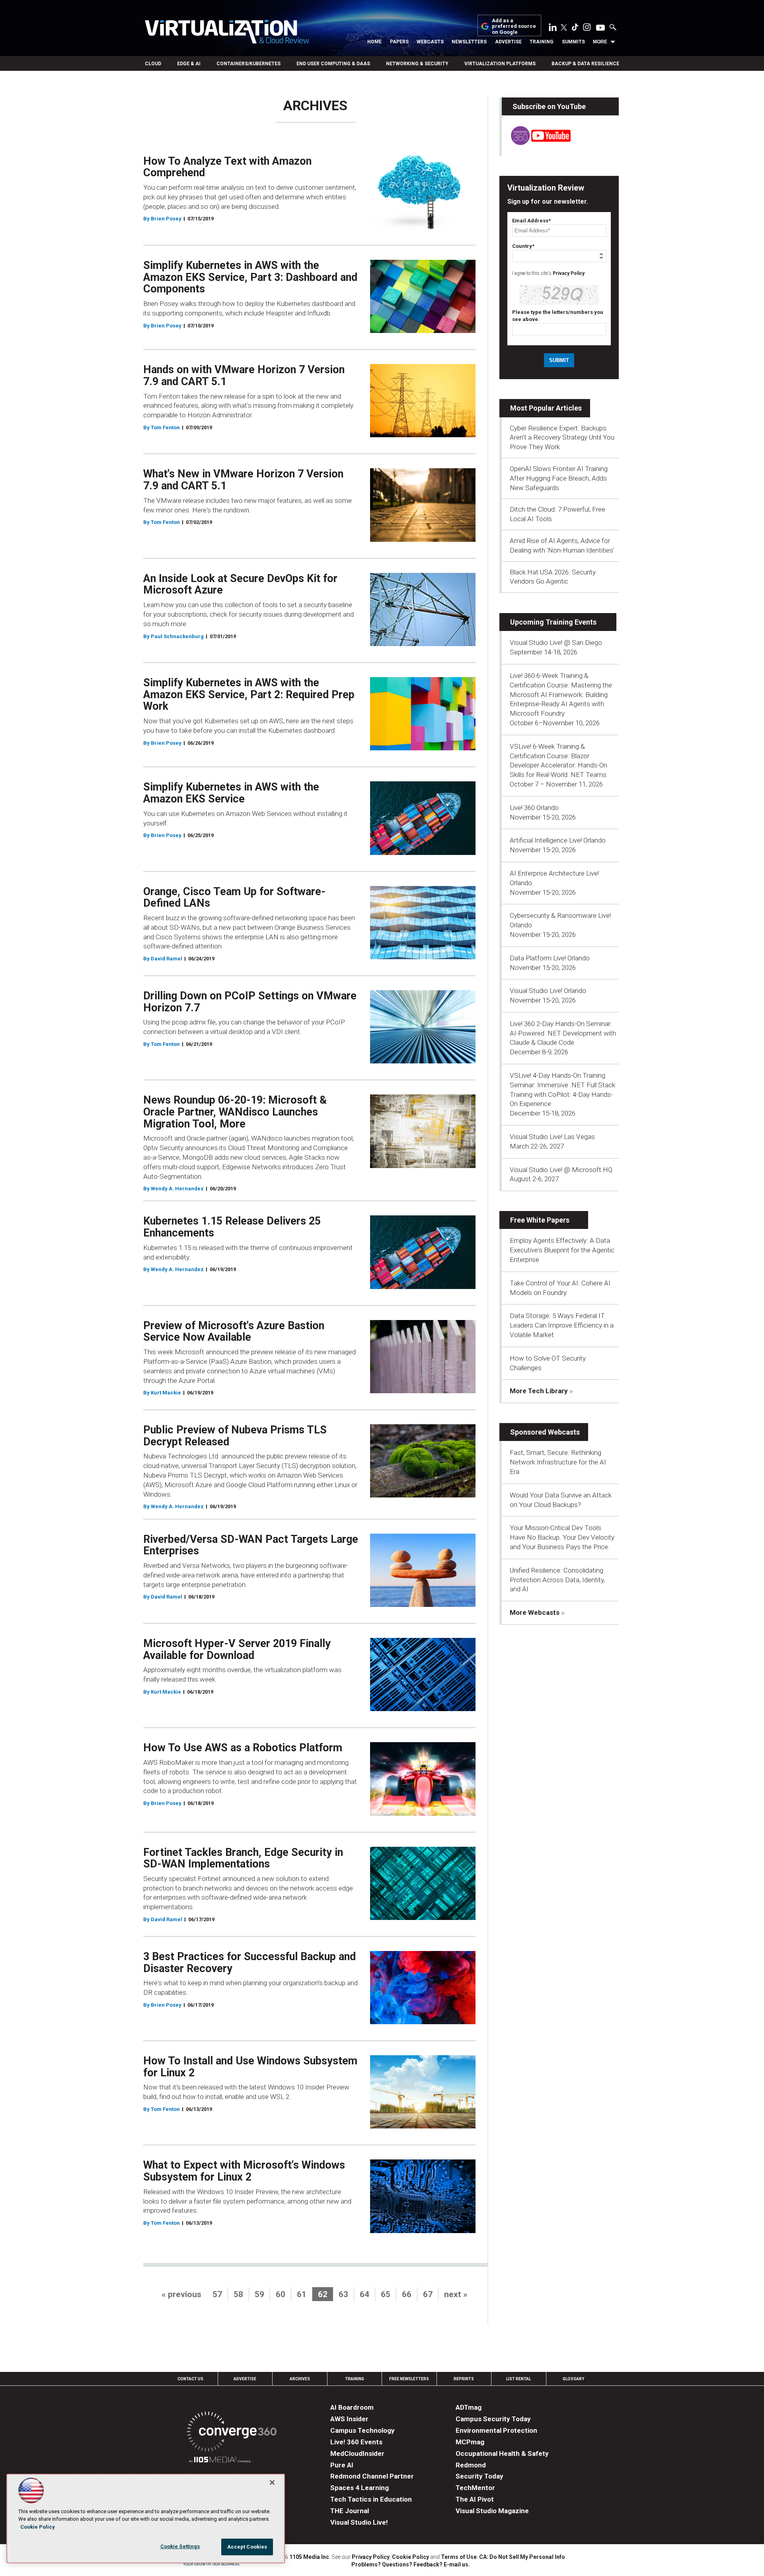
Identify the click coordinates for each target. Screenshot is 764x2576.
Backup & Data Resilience (585, 64)
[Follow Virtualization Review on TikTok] (575, 29)
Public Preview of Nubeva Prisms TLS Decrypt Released (235, 1436)
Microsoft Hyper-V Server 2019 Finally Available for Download (237, 1649)
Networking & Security (417, 64)
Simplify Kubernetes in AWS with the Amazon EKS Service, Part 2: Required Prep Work (249, 694)
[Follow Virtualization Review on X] (564, 28)
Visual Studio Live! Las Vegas (552, 1137)
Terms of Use (459, 2557)
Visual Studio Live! (359, 2522)
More (600, 42)
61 (302, 2294)
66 (407, 2294)
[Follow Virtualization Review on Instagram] (587, 29)
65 (386, 2294)
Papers (399, 42)
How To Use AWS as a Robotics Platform (243, 1748)
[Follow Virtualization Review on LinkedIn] (553, 29)
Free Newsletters (409, 2379)
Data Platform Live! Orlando (550, 958)
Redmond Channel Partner (372, 2476)
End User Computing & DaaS (333, 64)
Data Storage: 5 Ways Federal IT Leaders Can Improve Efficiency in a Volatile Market (562, 1325)
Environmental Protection (496, 2430)
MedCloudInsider (357, 2453)
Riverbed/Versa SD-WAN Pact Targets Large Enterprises (251, 1545)
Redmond (471, 2465)
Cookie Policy (410, 2557)
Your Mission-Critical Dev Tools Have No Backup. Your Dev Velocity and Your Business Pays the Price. (562, 1537)
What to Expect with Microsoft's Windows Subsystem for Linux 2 (244, 2171)
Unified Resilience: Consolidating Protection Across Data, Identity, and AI (557, 1580)
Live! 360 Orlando (534, 808)
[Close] (272, 2483)
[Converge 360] (232, 2433)
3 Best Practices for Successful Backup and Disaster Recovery (249, 1963)
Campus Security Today (493, 2419)
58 (238, 2294)
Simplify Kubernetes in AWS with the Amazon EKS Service (231, 793)
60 (281, 2294)
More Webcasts (535, 1612)
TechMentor (475, 2488)
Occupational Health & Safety (502, 2453)
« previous (181, 2294)
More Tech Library (539, 1391)
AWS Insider (349, 2419)
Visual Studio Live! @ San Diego (556, 643)
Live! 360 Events (356, 2442)
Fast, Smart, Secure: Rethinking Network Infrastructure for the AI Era (558, 1462)
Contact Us (190, 2379)
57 (217, 2294)
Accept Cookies (247, 2547)
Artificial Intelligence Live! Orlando (558, 840)
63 (343, 2294)
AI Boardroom (352, 2407)
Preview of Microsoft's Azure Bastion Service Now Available (234, 1332)
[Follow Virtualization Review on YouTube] (600, 28)
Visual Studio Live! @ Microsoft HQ (561, 1170)
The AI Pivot (475, 2499)
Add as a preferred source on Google (514, 26)
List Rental (518, 2379)
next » (456, 2294)
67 (428, 2294)
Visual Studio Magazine (492, 2511)
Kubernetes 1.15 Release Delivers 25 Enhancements (232, 1227)
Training (542, 42)
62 (323, 2294)
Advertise (508, 42)
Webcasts (430, 42)
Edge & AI (189, 64)
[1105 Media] (220, 2461)
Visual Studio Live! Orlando (548, 991)
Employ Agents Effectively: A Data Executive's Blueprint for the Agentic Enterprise (562, 1250)
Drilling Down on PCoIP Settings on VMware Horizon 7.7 (250, 1002)
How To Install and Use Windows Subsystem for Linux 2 (250, 2067)
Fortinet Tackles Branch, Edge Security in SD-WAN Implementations (243, 1858)
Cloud (153, 64)
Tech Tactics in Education (371, 2499)
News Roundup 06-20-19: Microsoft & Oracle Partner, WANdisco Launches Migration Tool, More (235, 1112)
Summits (573, 42)
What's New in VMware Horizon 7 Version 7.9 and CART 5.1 (243, 480)
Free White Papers (540, 1220)
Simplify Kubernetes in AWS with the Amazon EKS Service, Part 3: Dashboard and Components (250, 277)
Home (374, 42)
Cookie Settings (180, 2546)
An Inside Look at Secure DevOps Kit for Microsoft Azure (240, 584)
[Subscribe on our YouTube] (536, 143)
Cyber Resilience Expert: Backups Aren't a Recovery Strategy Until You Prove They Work (562, 438)
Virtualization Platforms (500, 64)
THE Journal (350, 2511)
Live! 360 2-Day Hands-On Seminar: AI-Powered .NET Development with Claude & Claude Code (563, 1033)
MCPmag (470, 2442)
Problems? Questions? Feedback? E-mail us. (411, 2564)
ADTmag (469, 2407)
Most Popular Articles (546, 408)
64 (364, 2294)
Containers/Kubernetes (248, 64)
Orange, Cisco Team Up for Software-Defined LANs (234, 898)
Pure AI (342, 2465)
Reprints (464, 2379)
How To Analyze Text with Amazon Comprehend (227, 167)
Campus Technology (363, 2430)
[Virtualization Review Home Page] (227, 33)
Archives (300, 2379)
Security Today (479, 2476)
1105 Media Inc (309, 2557)
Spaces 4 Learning (360, 2488)
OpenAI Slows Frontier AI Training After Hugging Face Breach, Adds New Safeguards (559, 478)
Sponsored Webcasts (545, 1432)
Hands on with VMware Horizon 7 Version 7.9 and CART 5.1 (244, 376)
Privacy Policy (569, 273)
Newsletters (469, 42)
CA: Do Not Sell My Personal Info (522, 2557)
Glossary (573, 2379)
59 (259, 2294)
